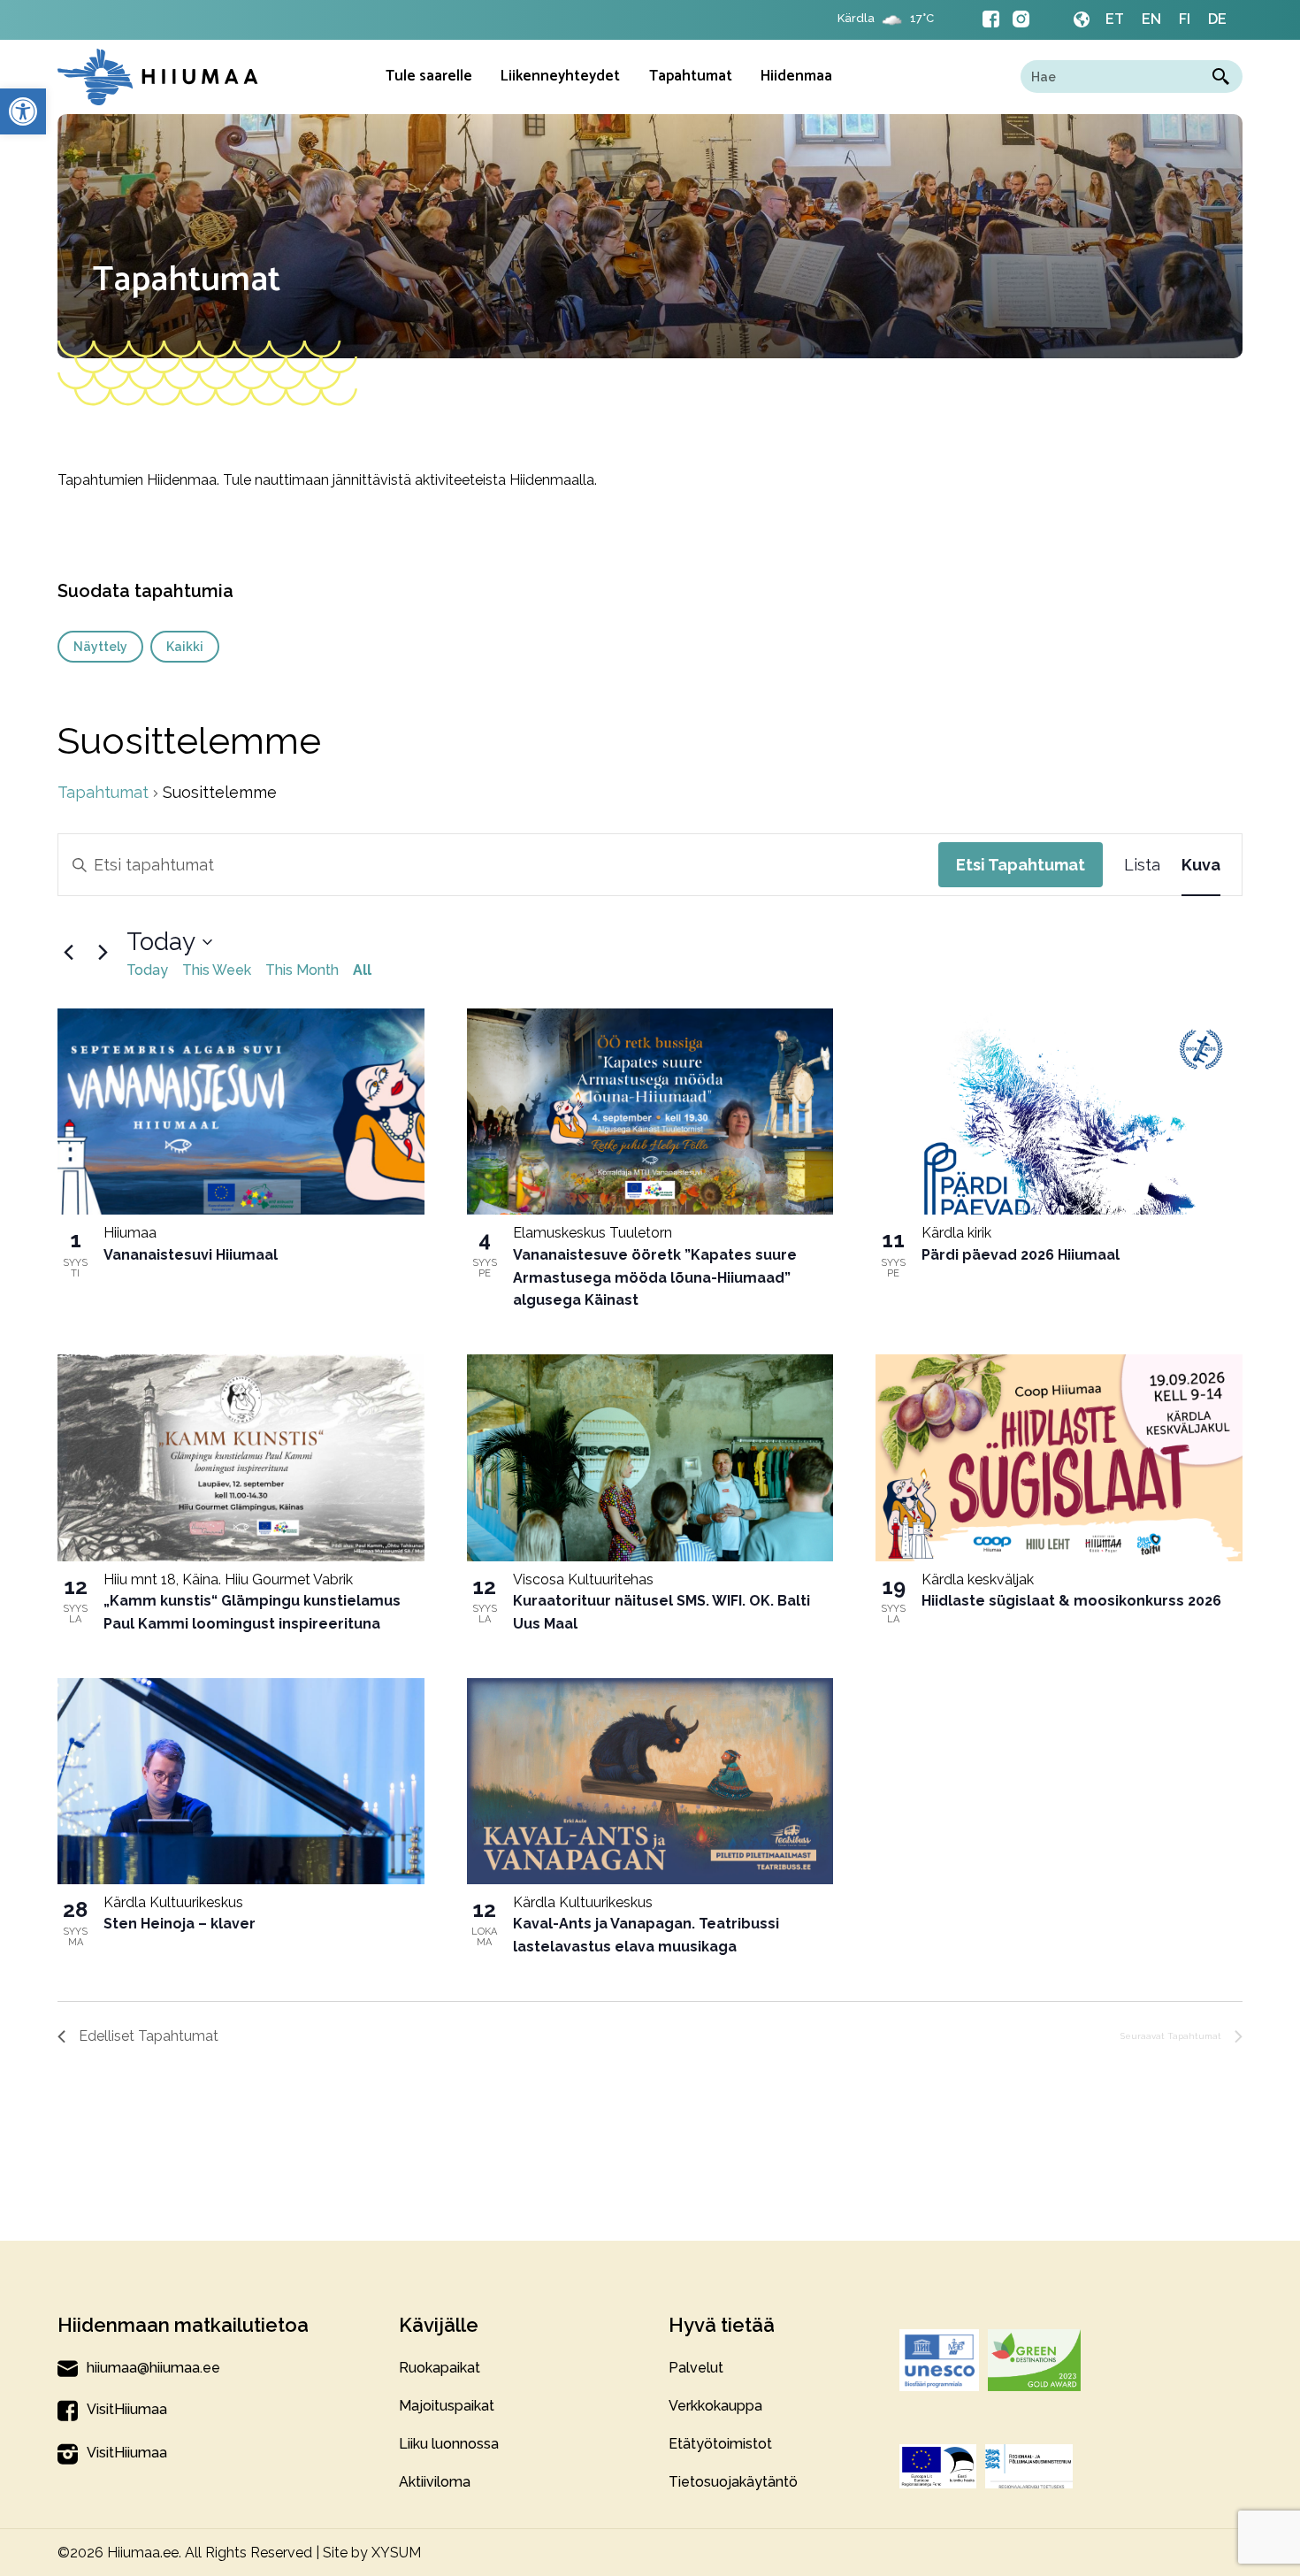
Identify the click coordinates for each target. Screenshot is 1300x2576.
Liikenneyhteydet (560, 76)
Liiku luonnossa (449, 2444)
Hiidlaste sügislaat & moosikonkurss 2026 (1071, 1601)
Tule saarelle (429, 76)
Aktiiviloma (435, 2482)
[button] (23, 111)
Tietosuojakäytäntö (733, 2482)
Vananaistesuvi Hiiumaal (191, 1255)
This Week (217, 970)
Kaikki (185, 647)
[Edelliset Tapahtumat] (68, 953)
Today (147, 970)
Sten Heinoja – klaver (180, 1924)
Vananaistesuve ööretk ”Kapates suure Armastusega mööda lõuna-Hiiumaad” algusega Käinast (655, 1278)
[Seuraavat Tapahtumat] (103, 953)
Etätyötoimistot (720, 2444)
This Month (302, 970)
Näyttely (100, 647)
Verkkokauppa (715, 2406)
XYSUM (396, 2553)
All (362, 970)
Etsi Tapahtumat (1021, 865)
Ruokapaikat (440, 2368)
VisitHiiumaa (127, 2409)
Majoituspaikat (447, 2406)
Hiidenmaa (796, 76)
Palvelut (696, 2368)
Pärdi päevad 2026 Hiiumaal (1021, 1255)
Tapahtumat (691, 76)
